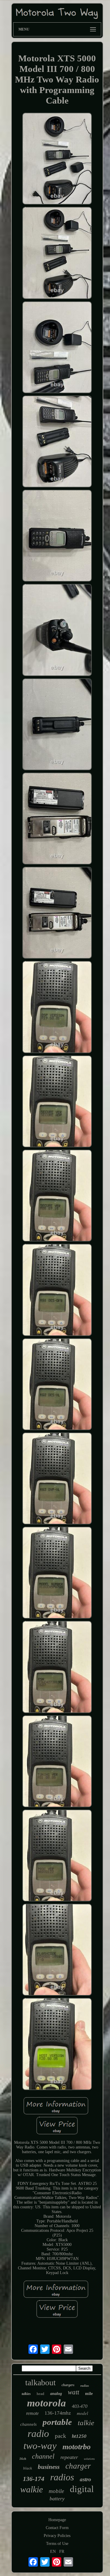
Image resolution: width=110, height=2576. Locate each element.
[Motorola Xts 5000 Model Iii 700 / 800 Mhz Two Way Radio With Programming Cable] (57, 159)
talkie (86, 2423)
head (40, 2394)
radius (85, 2386)
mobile (56, 2491)
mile (89, 2394)
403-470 (80, 2406)
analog (56, 2394)
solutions (89, 2459)
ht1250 (79, 2436)
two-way (40, 2446)
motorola (46, 2403)
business (49, 2467)
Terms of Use (57, 2544)
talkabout (40, 2382)
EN (53, 2551)
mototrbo (77, 2447)
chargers (68, 2385)
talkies (26, 2394)
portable (57, 2422)
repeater (69, 2457)
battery (57, 2499)
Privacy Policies (57, 2536)
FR (62, 2551)
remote (32, 2413)
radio (38, 2434)
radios (62, 2477)
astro (86, 2479)
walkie (32, 2489)
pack (60, 2436)
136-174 (34, 2479)
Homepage (57, 2520)
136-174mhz (58, 2413)
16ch (23, 2459)
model (82, 2413)
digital (82, 2489)
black (28, 2468)
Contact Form (57, 2528)
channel (43, 2456)
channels (28, 2424)
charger (78, 2466)
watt (73, 2392)
